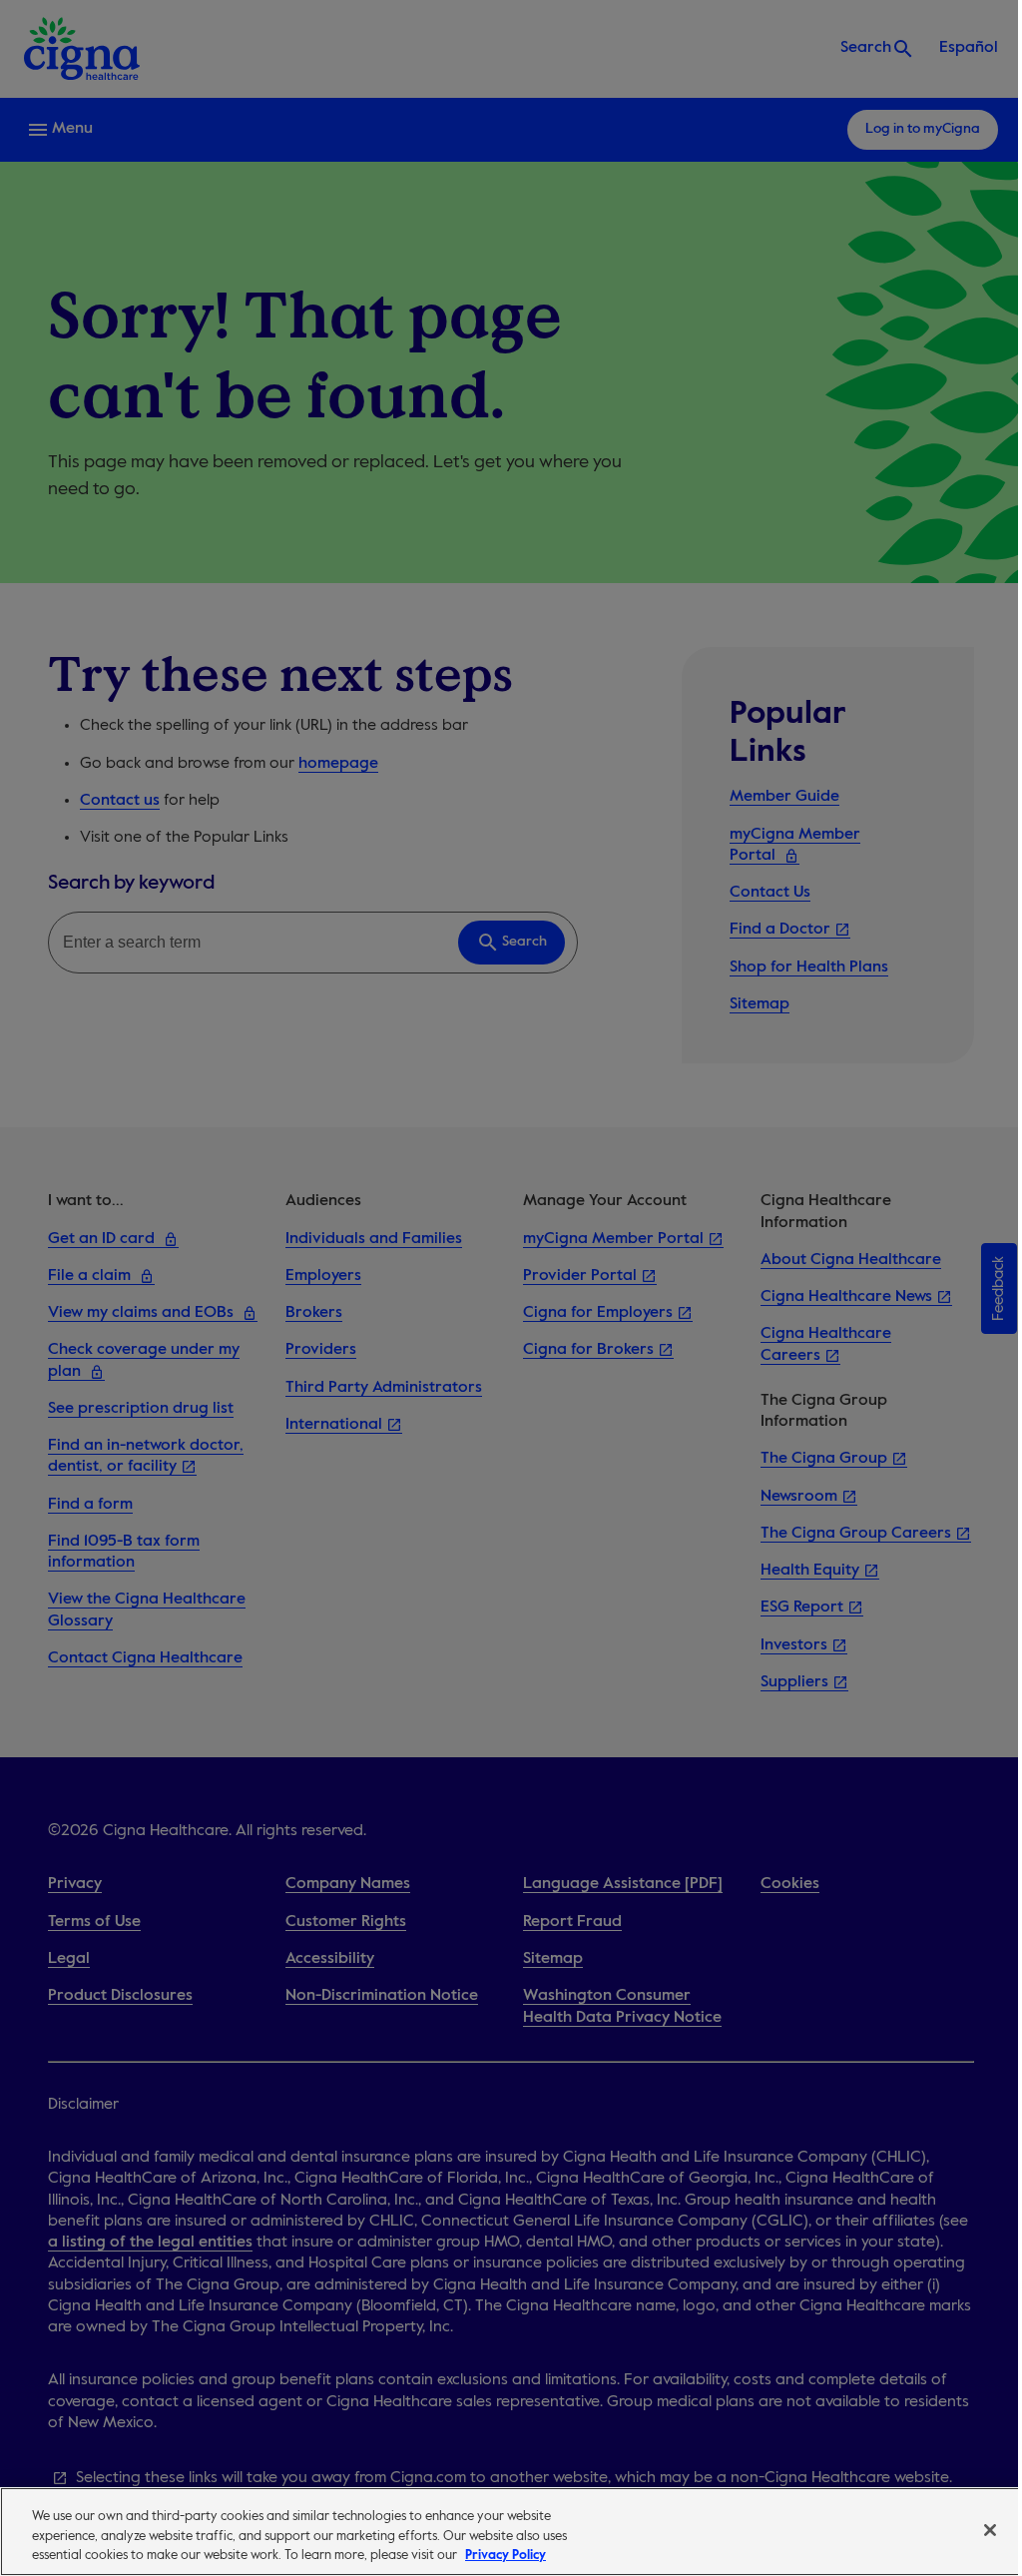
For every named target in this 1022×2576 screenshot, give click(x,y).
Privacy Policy (506, 2556)
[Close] (990, 2530)
